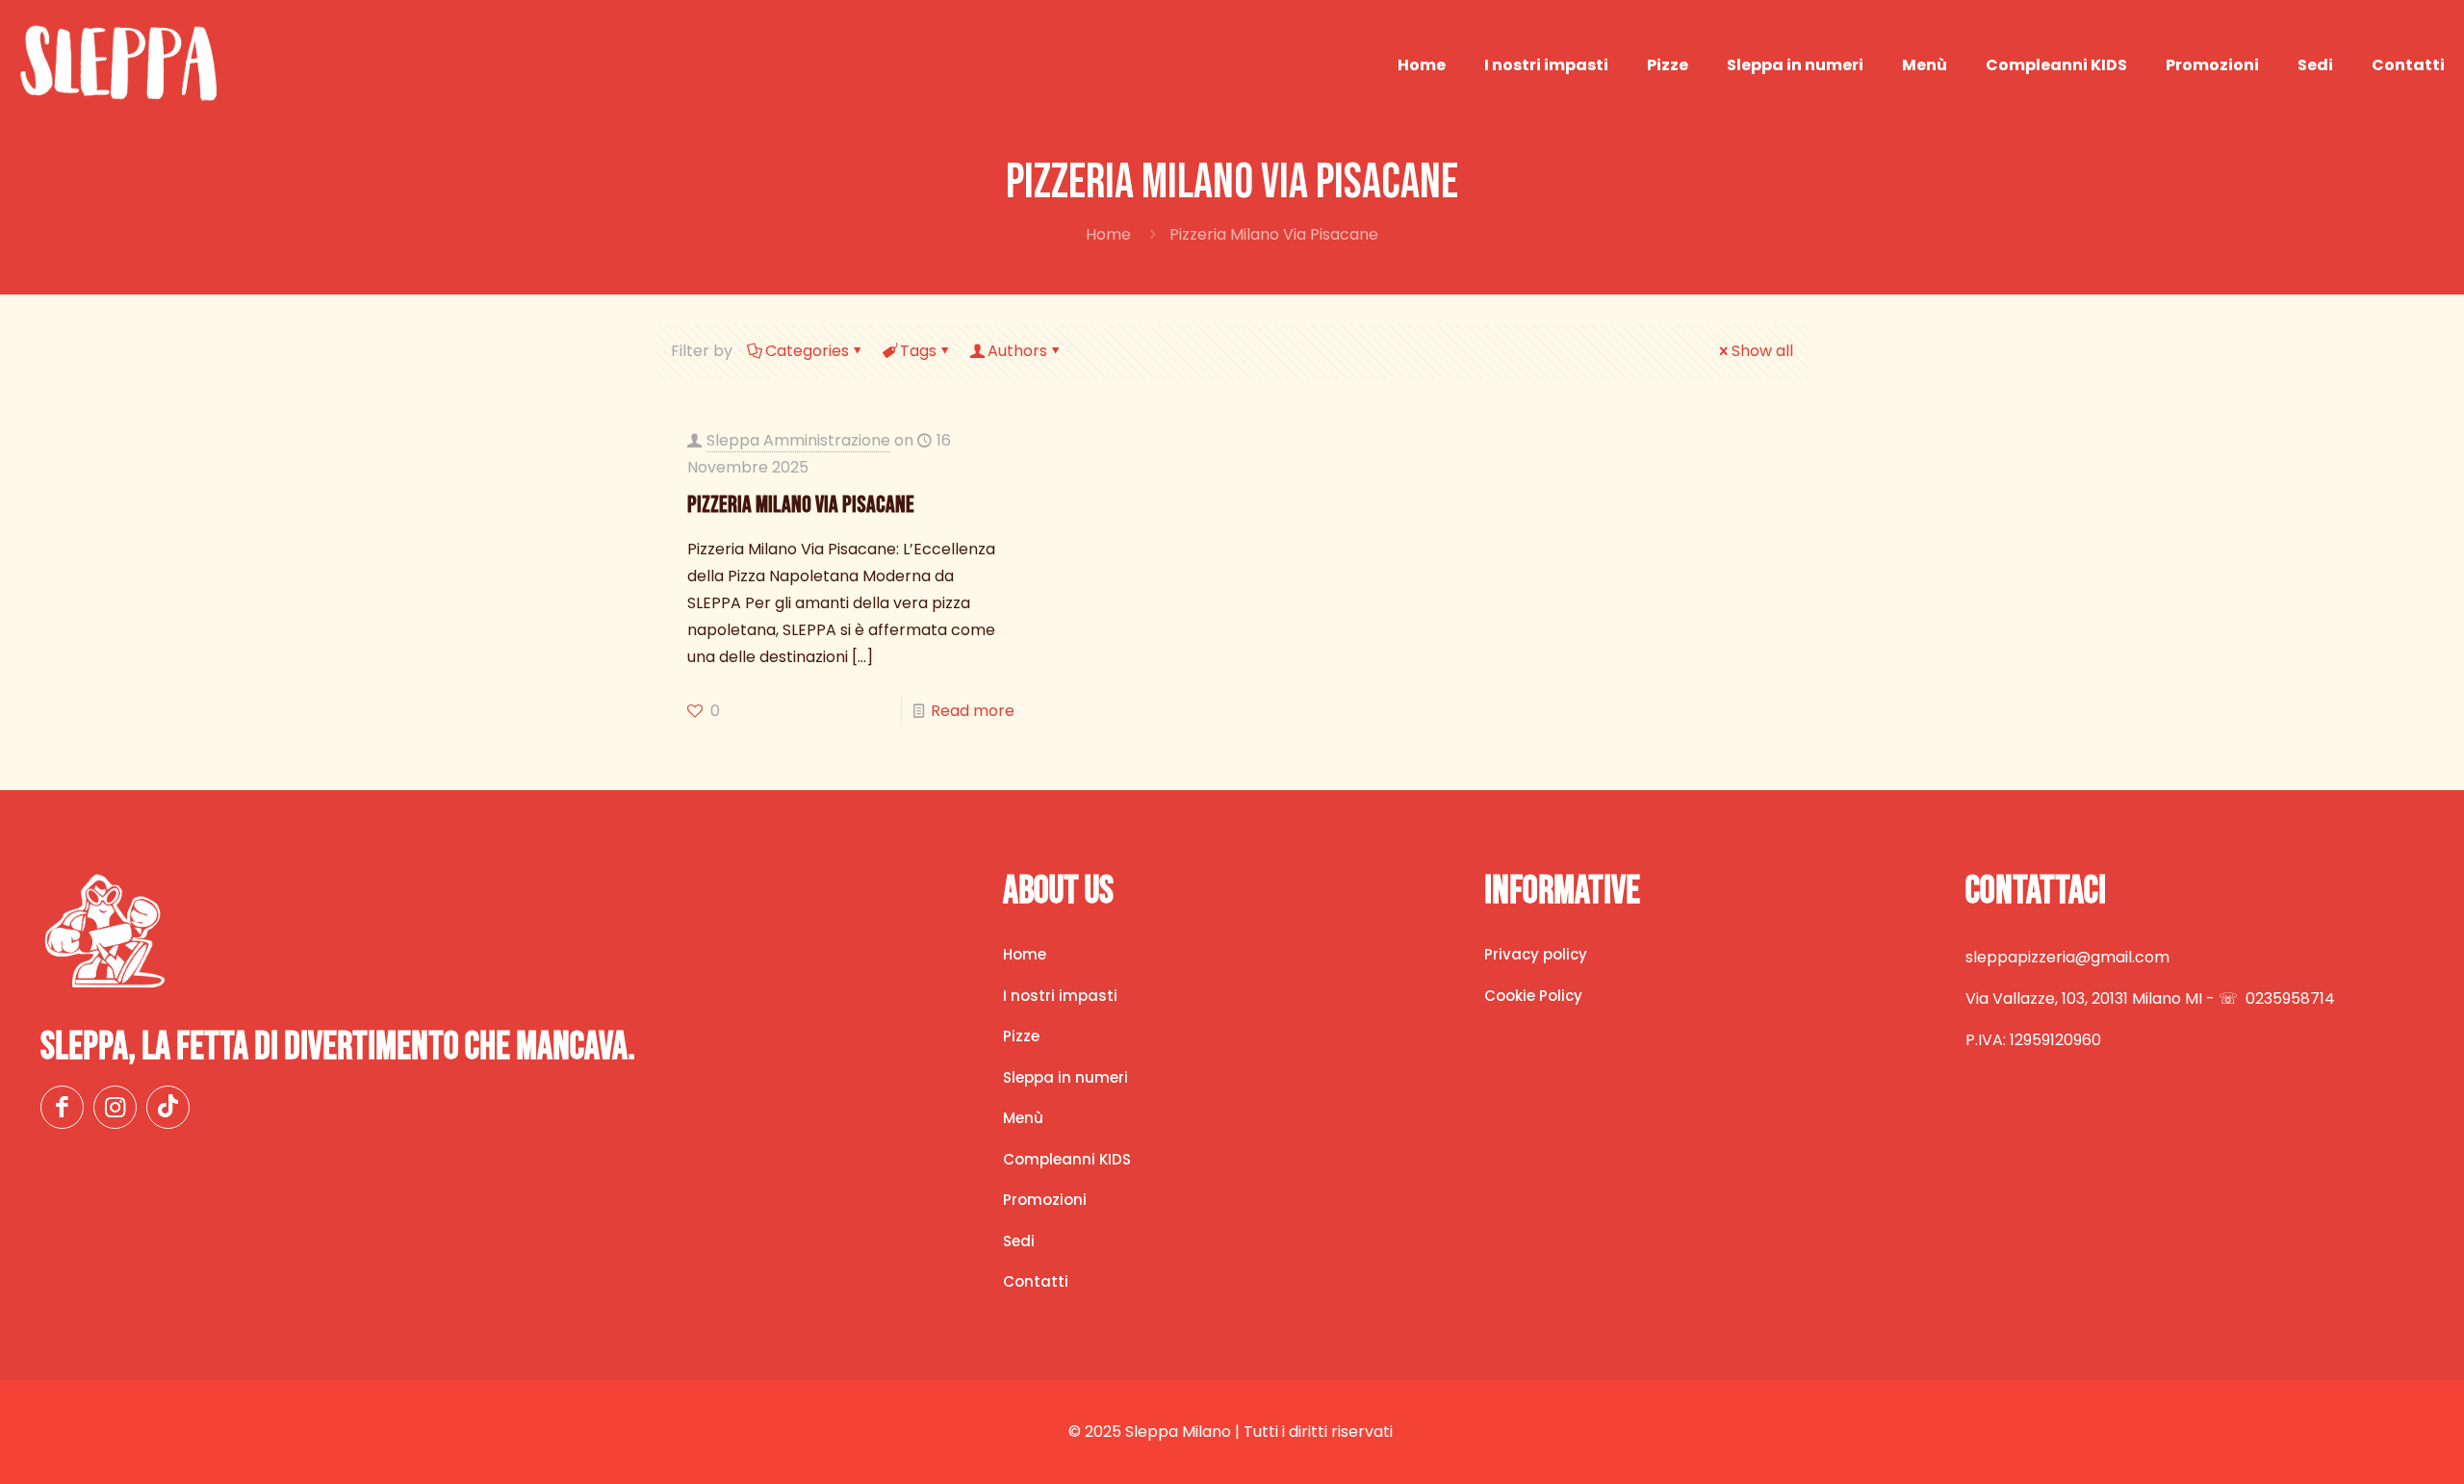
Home (1108, 234)
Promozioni (1045, 1200)
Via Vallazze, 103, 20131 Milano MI (2084, 998)
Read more (973, 711)
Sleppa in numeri (1065, 1077)
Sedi (1019, 1241)
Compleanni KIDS (1067, 1159)
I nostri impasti (1060, 996)
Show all (1762, 351)
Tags (918, 351)
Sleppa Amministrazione (798, 440)
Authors (1017, 351)
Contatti (1036, 1281)
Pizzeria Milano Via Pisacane (801, 505)
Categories (807, 351)
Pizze (1021, 1036)
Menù (1023, 1118)
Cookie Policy (1533, 996)
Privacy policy (1536, 954)
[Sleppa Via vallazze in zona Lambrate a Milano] (118, 65)
